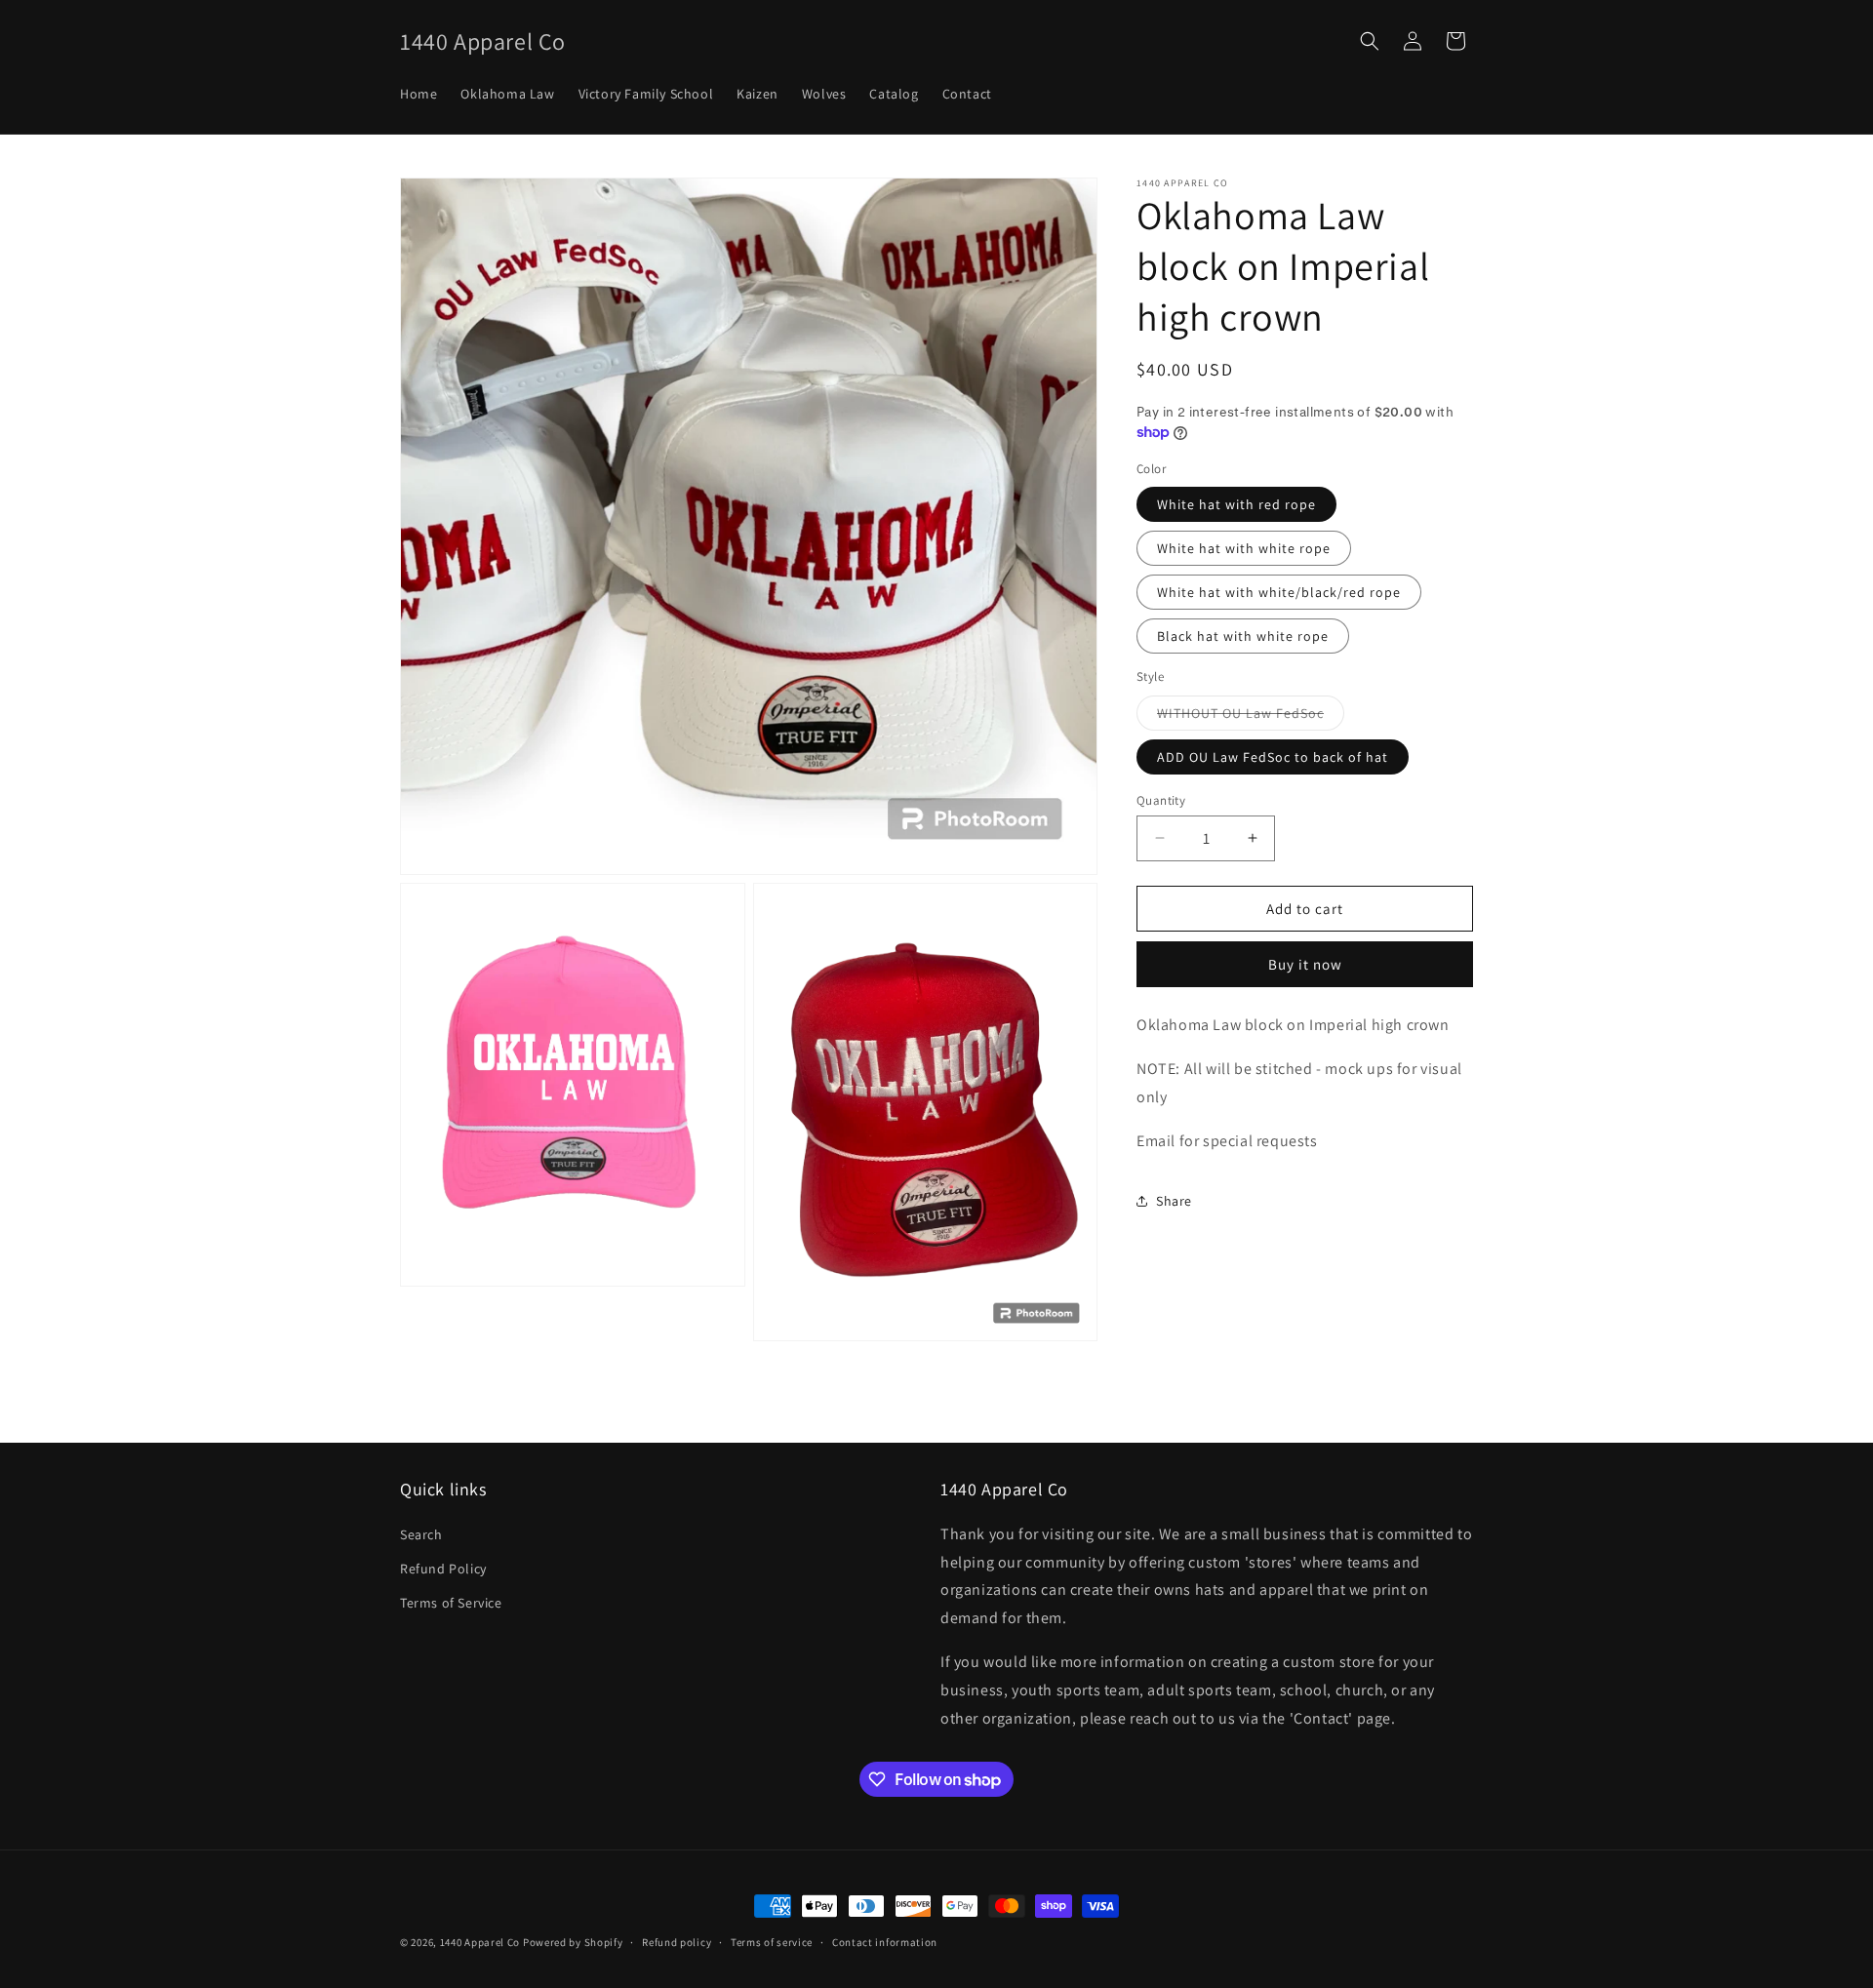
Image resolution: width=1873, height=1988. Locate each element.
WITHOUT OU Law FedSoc (1251, 716)
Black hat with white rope (1243, 636)
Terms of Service (451, 1603)
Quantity (1161, 799)
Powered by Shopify (573, 1942)
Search (421, 1534)
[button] (1370, 41)
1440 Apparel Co (480, 1942)
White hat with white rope (1244, 548)
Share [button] (1174, 1200)
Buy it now (1305, 964)
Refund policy (677, 1942)
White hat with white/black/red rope (1279, 592)
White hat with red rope (1236, 504)
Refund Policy (443, 1569)
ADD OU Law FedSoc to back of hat (1273, 756)
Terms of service (772, 1942)
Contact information (885, 1942)
